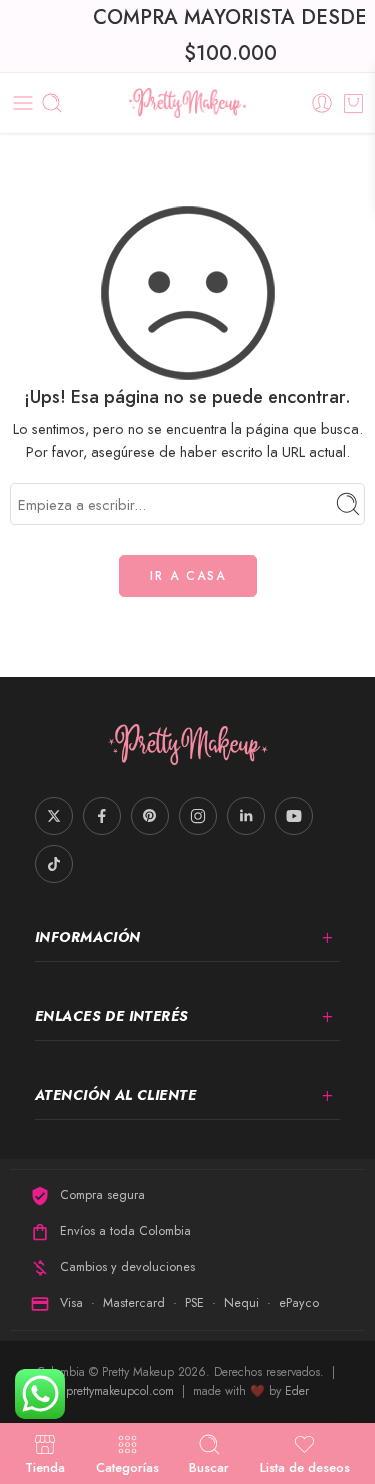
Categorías (127, 1466)
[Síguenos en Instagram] (198, 816)
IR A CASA (188, 576)
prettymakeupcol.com (122, 1391)
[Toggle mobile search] (52, 103)
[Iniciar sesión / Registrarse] (322, 103)
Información (88, 937)
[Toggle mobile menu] (23, 103)
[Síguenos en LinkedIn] (246, 816)
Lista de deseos (305, 1466)
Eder (297, 1391)
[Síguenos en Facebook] (102, 816)
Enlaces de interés (112, 1016)
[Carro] (353, 103)
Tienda (45, 1466)
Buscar (209, 1466)
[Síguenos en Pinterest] (150, 816)
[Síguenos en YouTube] (294, 816)
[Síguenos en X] (54, 816)
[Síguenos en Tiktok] (54, 864)
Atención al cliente (115, 1095)
